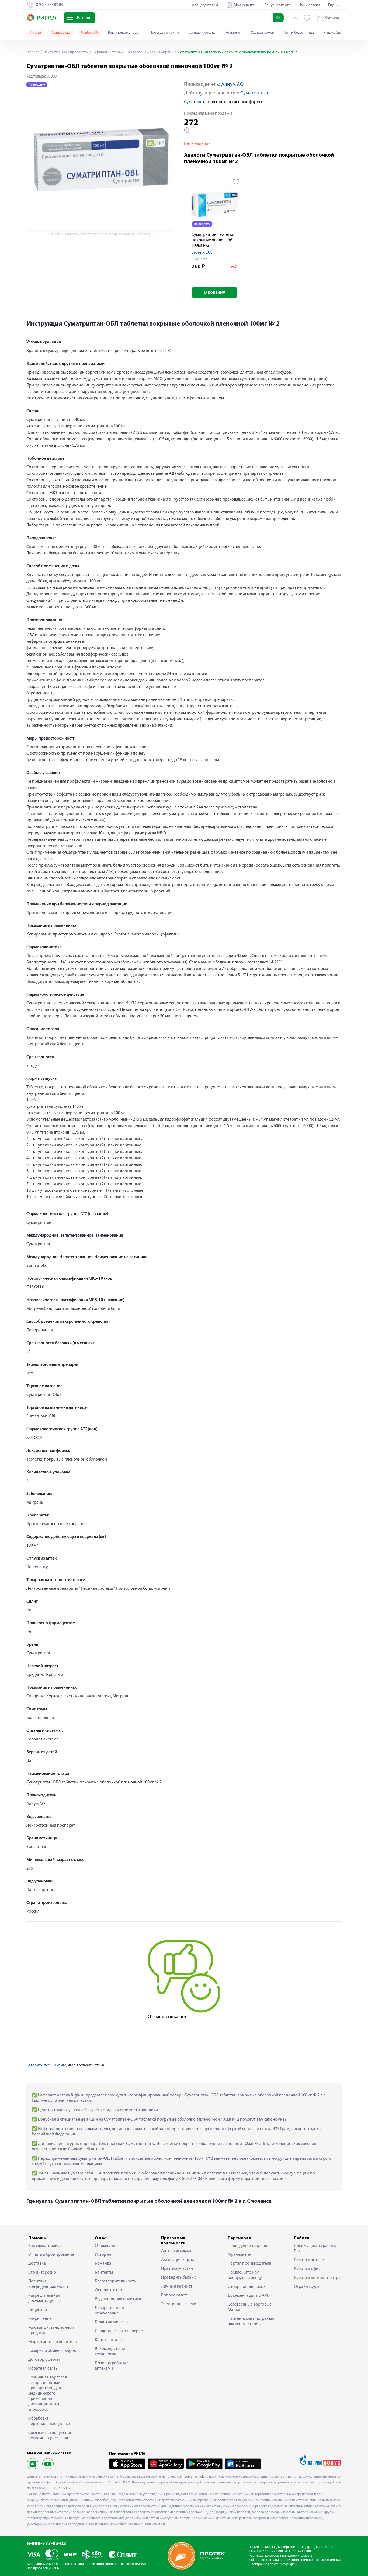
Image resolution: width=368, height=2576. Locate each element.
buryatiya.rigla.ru (196, 2477)
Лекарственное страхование (109, 2311)
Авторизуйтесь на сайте (46, 2065)
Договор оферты (44, 2360)
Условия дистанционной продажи (51, 2330)
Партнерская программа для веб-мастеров (251, 2321)
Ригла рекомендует (124, 33)
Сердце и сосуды (202, 33)
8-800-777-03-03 (46, 2544)
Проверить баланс (178, 2278)
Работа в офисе (308, 2269)
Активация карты (178, 2260)
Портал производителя (249, 2264)
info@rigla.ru (289, 2564)
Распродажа (61, 33)
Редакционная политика (118, 2299)
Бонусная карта (277, 5)
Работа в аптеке (309, 2260)
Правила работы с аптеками (112, 2366)
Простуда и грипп (164, 33)
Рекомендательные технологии (113, 2352)
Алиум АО (232, 85)
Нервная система (106, 52)
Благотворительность (115, 2281)
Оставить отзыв (110, 2290)
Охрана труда (307, 2287)
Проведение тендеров (249, 2246)
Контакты (104, 2272)
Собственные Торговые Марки (250, 2307)
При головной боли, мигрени (149, 52)
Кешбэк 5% (89, 33)
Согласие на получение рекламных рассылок (50, 2436)
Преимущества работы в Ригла (317, 2248)
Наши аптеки (309, 5)
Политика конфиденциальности (49, 2284)
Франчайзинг (240, 2255)
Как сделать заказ (45, 2246)
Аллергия (234, 33)
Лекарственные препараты (66, 52)
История (103, 2255)
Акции (36, 33)
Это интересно (42, 2272)
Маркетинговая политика (53, 2342)
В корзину (215, 293)
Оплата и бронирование (51, 2255)
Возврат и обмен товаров (52, 2351)
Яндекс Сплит (335, 33)
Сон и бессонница (299, 33)
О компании (106, 2246)
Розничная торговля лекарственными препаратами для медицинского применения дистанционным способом (48, 2394)
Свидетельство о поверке (119, 2331)
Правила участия (177, 2269)
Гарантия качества (112, 2322)
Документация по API (248, 2296)
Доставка (37, 2264)
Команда (103, 2264)
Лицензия (38, 2310)
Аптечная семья (176, 2251)
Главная (33, 52)
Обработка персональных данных (49, 2421)
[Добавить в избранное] (236, 182)
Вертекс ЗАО (202, 253)
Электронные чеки (179, 2304)
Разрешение (40, 2319)
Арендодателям (205, 5)
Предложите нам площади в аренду (245, 2275)
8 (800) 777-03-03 (60, 2488)
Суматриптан (255, 93)
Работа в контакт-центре (317, 2278)
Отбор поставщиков (247, 2287)
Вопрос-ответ (174, 2295)
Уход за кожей (263, 33)
